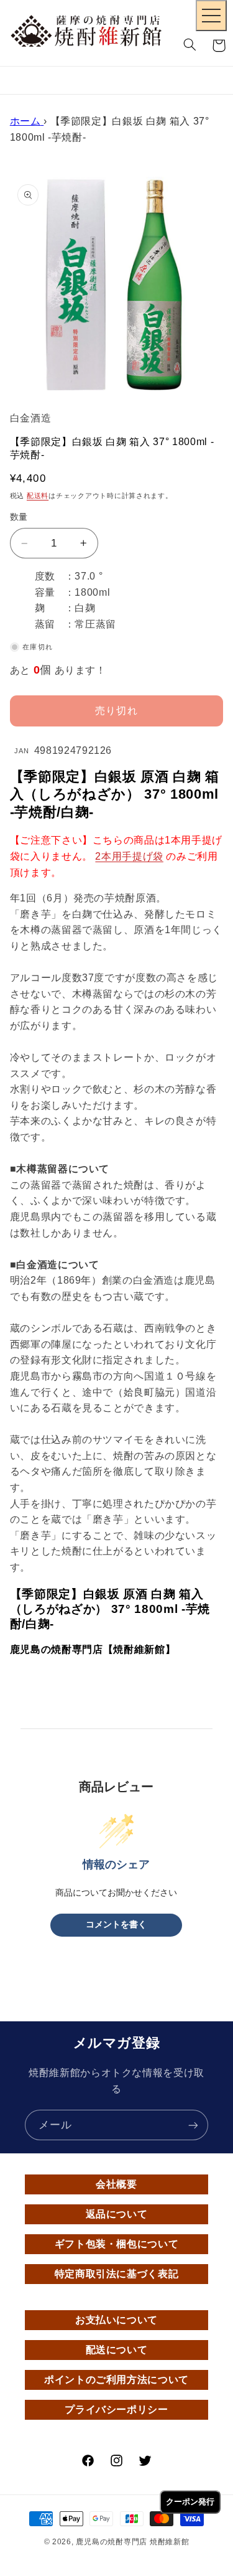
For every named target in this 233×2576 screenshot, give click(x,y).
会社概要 (116, 2184)
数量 (19, 517)
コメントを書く (116, 1925)
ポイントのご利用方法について (116, 2380)
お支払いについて (116, 2320)
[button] (190, 45)
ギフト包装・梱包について (117, 2244)
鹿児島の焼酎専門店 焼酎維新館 (132, 2542)
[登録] (193, 2125)
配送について (117, 2350)
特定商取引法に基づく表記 (117, 2274)
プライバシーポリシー (116, 2409)
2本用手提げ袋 (129, 856)
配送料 (38, 496)
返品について (117, 2214)
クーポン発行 (190, 2502)
